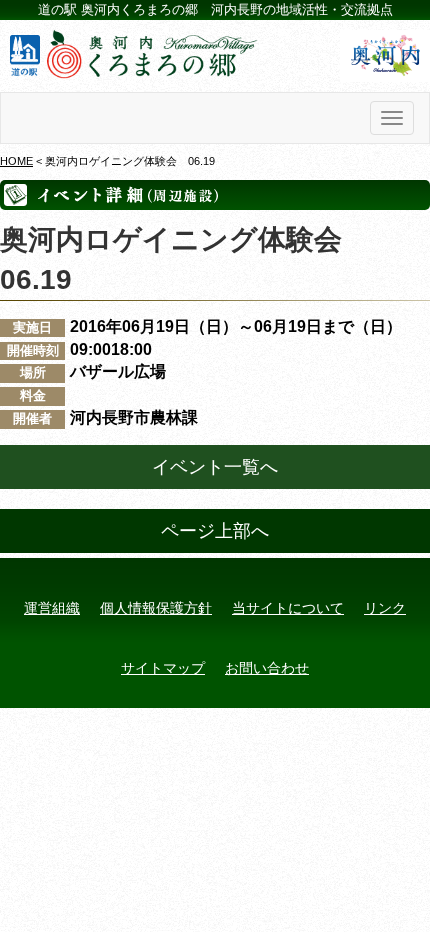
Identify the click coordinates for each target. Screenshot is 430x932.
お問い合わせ (267, 668)
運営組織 (52, 608)
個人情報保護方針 (156, 608)
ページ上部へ (215, 531)
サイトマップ (163, 668)
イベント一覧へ (215, 467)
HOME (16, 161)
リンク (385, 608)
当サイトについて (288, 608)
